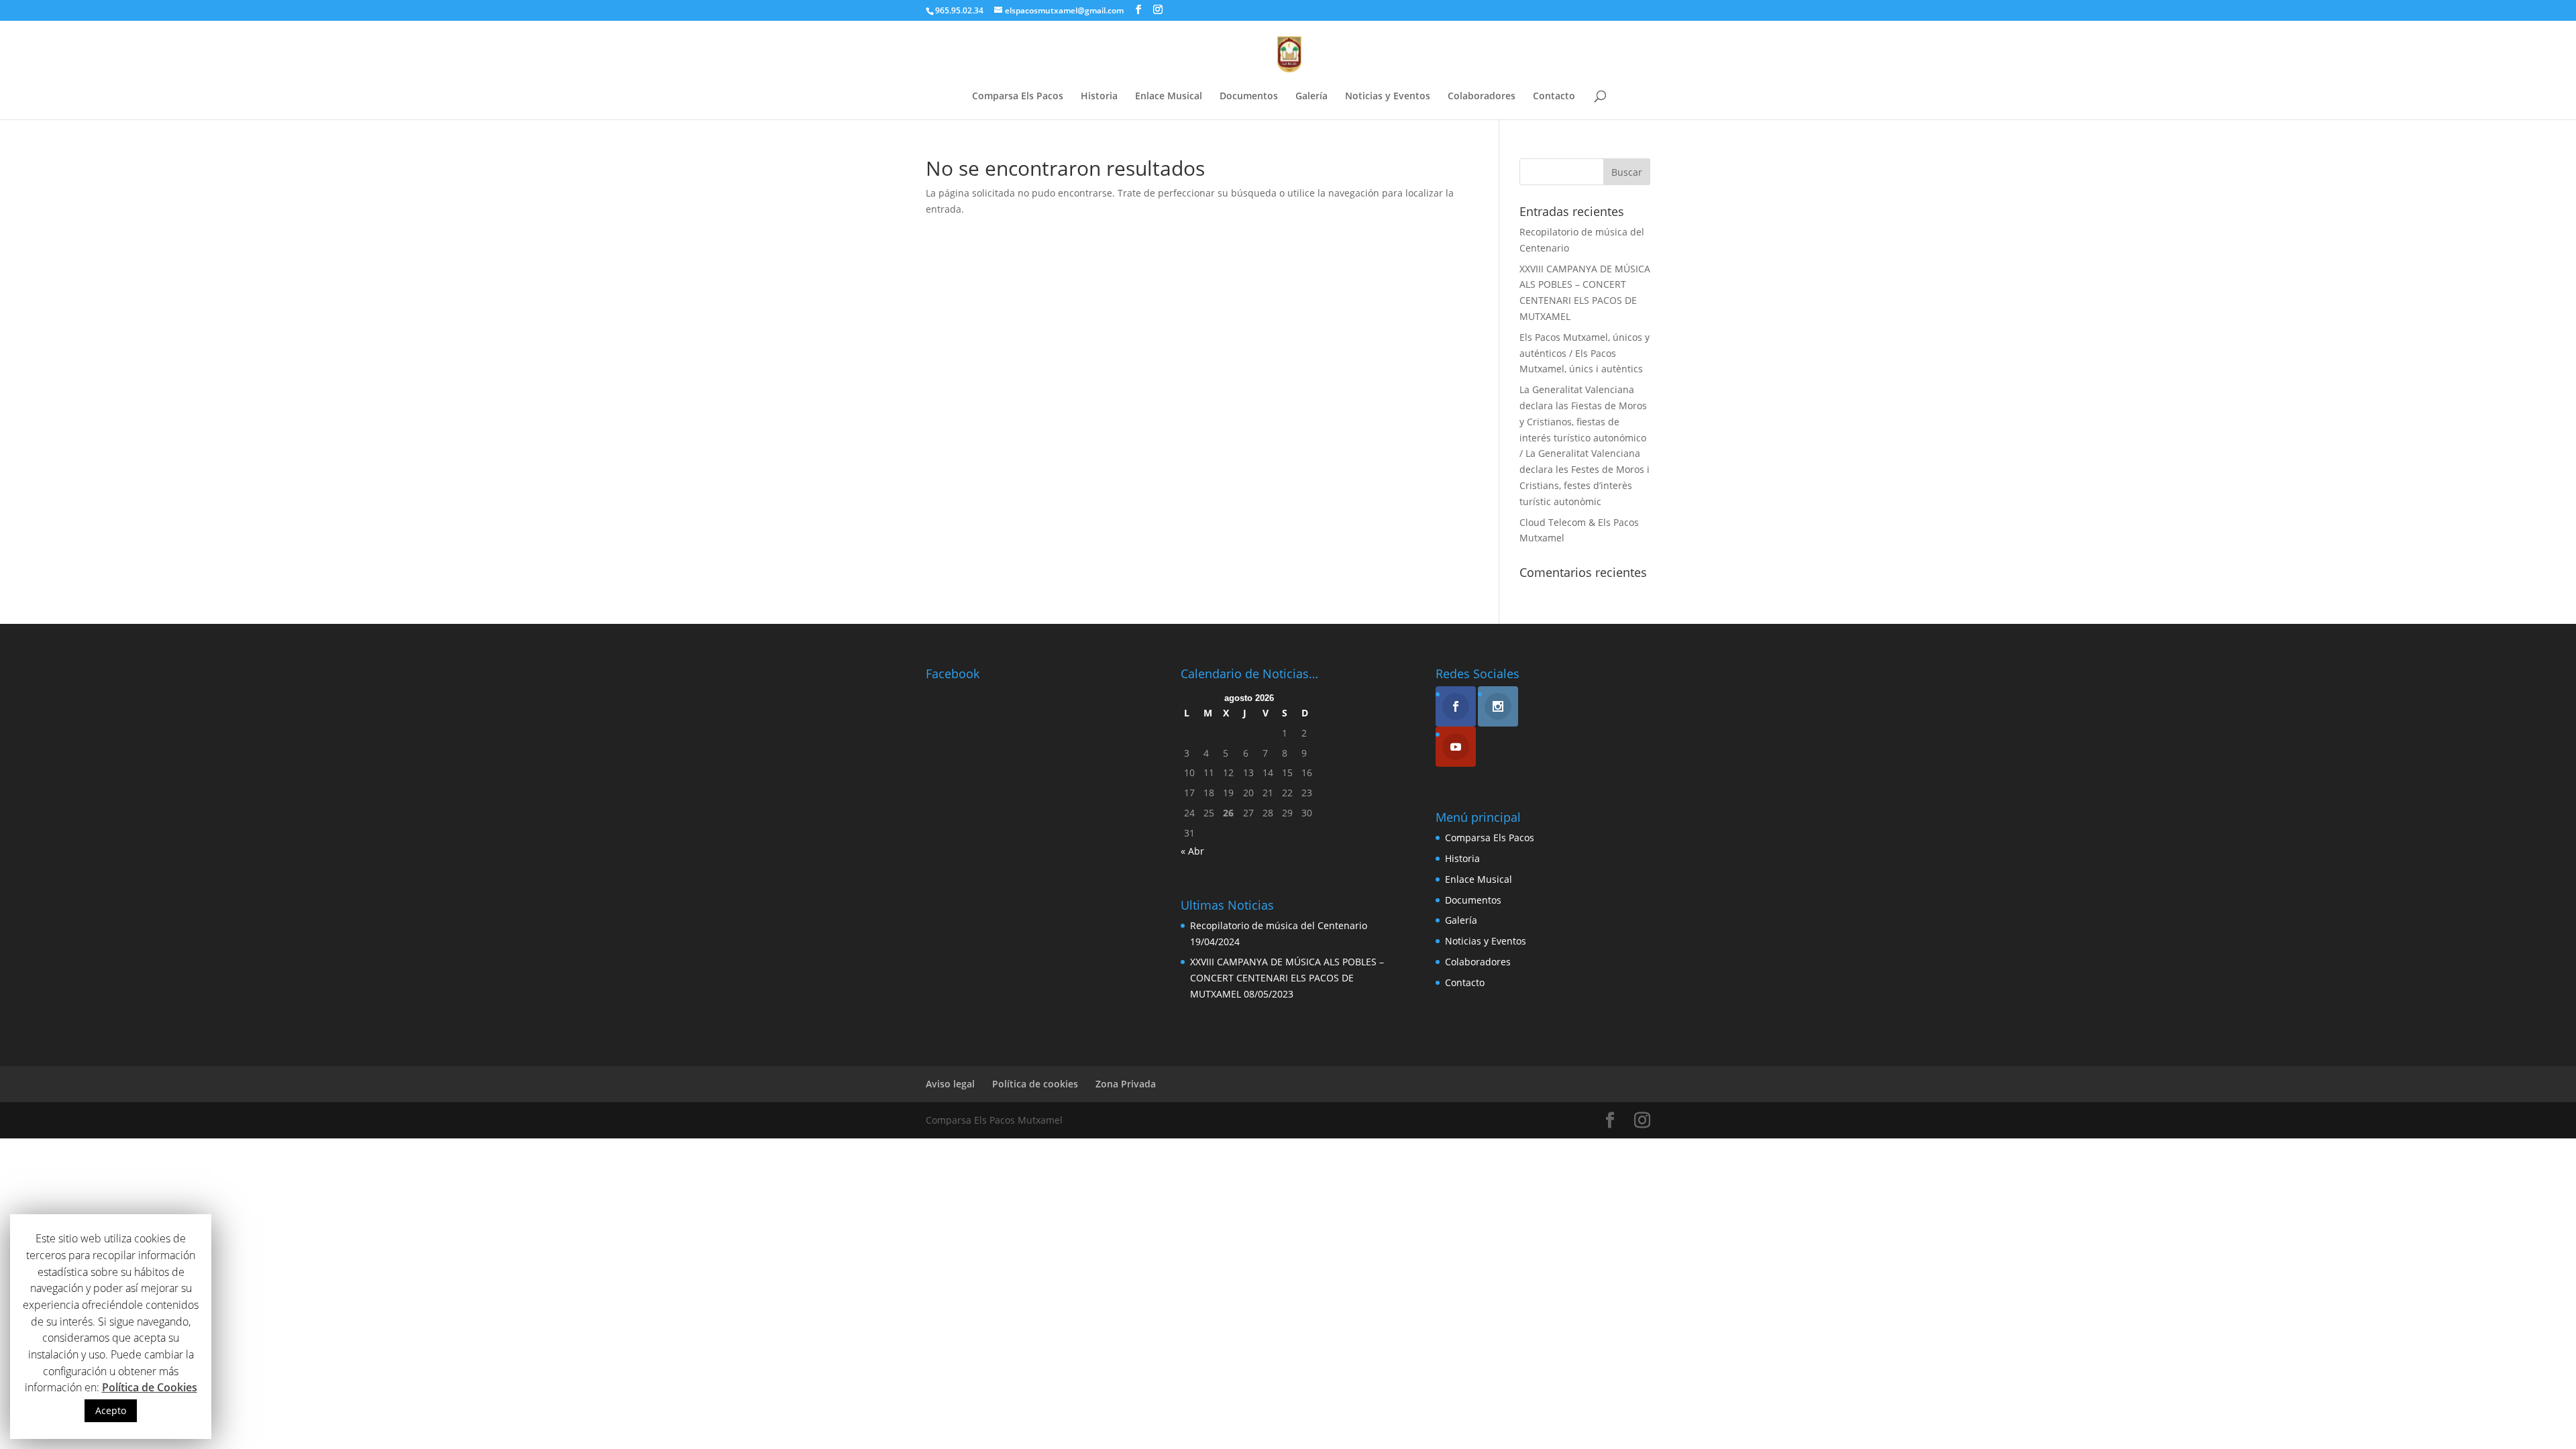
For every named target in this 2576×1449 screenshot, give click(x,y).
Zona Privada (1126, 1084)
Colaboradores (1482, 97)
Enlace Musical (1169, 97)
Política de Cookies (150, 1387)
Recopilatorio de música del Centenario (1279, 925)
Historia (1099, 97)
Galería (1311, 97)
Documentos (1249, 97)
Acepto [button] (111, 1410)
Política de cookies (1035, 1084)
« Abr (1192, 851)
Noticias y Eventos (1388, 97)
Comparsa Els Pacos (1018, 97)
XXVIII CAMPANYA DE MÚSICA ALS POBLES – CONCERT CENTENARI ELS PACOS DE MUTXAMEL (1287, 978)
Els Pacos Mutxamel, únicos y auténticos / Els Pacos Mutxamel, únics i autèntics (1585, 353)
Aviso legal (950, 1084)
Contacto (1554, 97)
